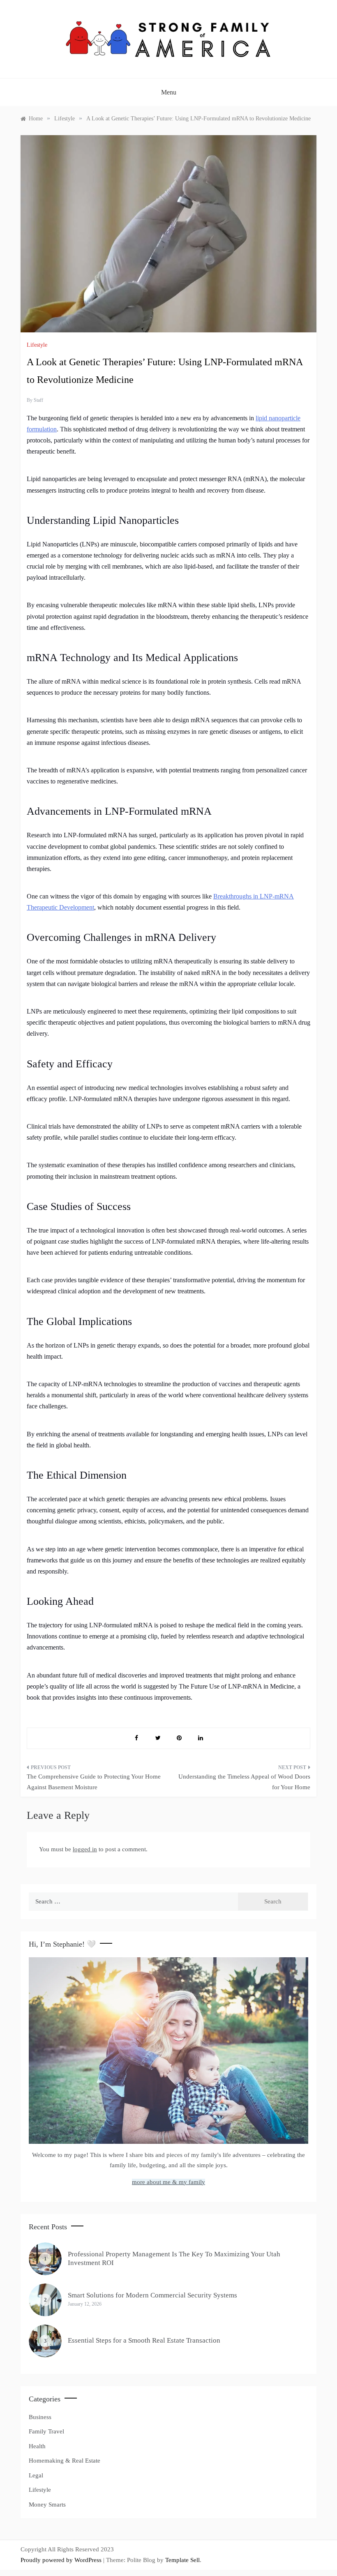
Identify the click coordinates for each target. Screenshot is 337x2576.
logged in (85, 1849)
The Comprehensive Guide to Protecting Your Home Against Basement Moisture (94, 1782)
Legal (36, 2475)
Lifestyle (37, 345)
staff (38, 400)
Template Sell (182, 2560)
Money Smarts (47, 2505)
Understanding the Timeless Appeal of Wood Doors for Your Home (244, 1782)
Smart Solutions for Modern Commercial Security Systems (152, 2295)
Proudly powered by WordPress (62, 2560)
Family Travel (46, 2431)
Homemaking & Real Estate (65, 2461)
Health (37, 2446)
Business (40, 2417)
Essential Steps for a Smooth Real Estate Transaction (144, 2340)
